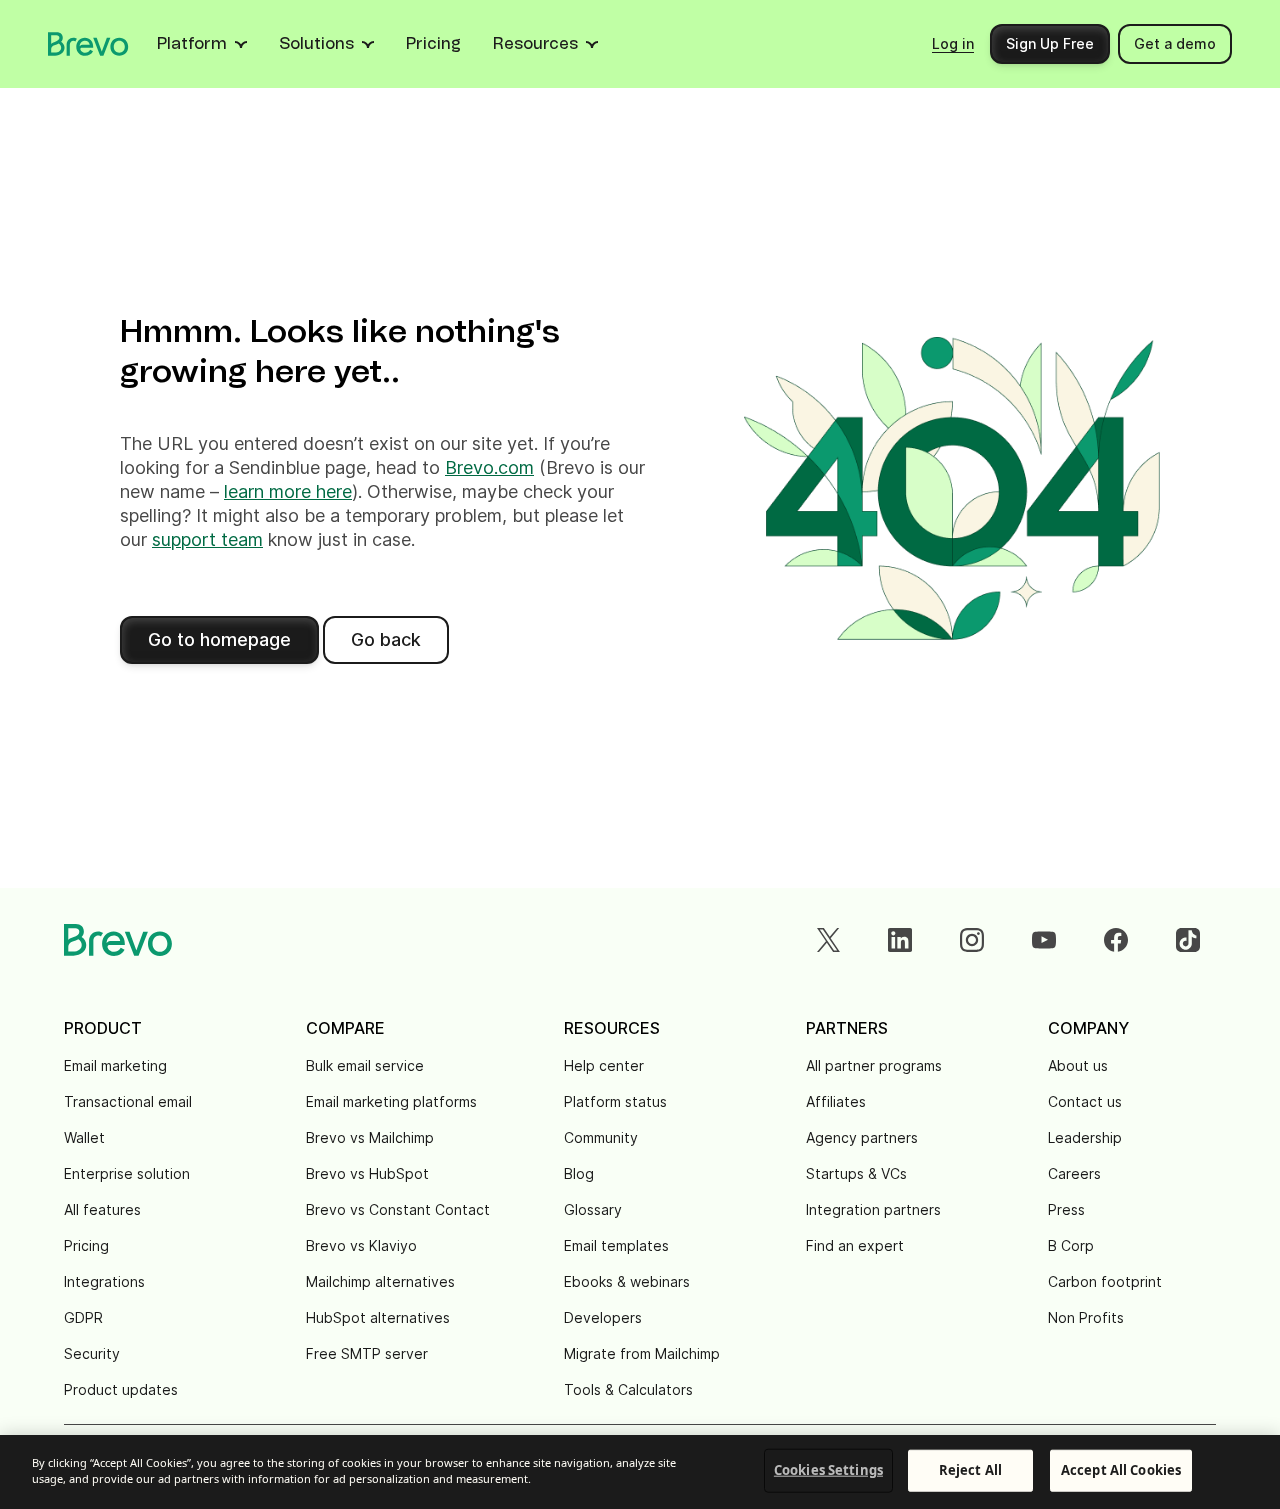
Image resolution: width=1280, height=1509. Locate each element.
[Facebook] (1116, 940)
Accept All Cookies (1121, 1470)
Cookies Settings (828, 1470)
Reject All (970, 1470)
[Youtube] (1044, 940)
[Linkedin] (900, 940)
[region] (640, 1472)
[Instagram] (972, 940)
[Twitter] (828, 940)
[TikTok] (1188, 940)
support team (207, 539)
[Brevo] (88, 44)
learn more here (288, 491)
